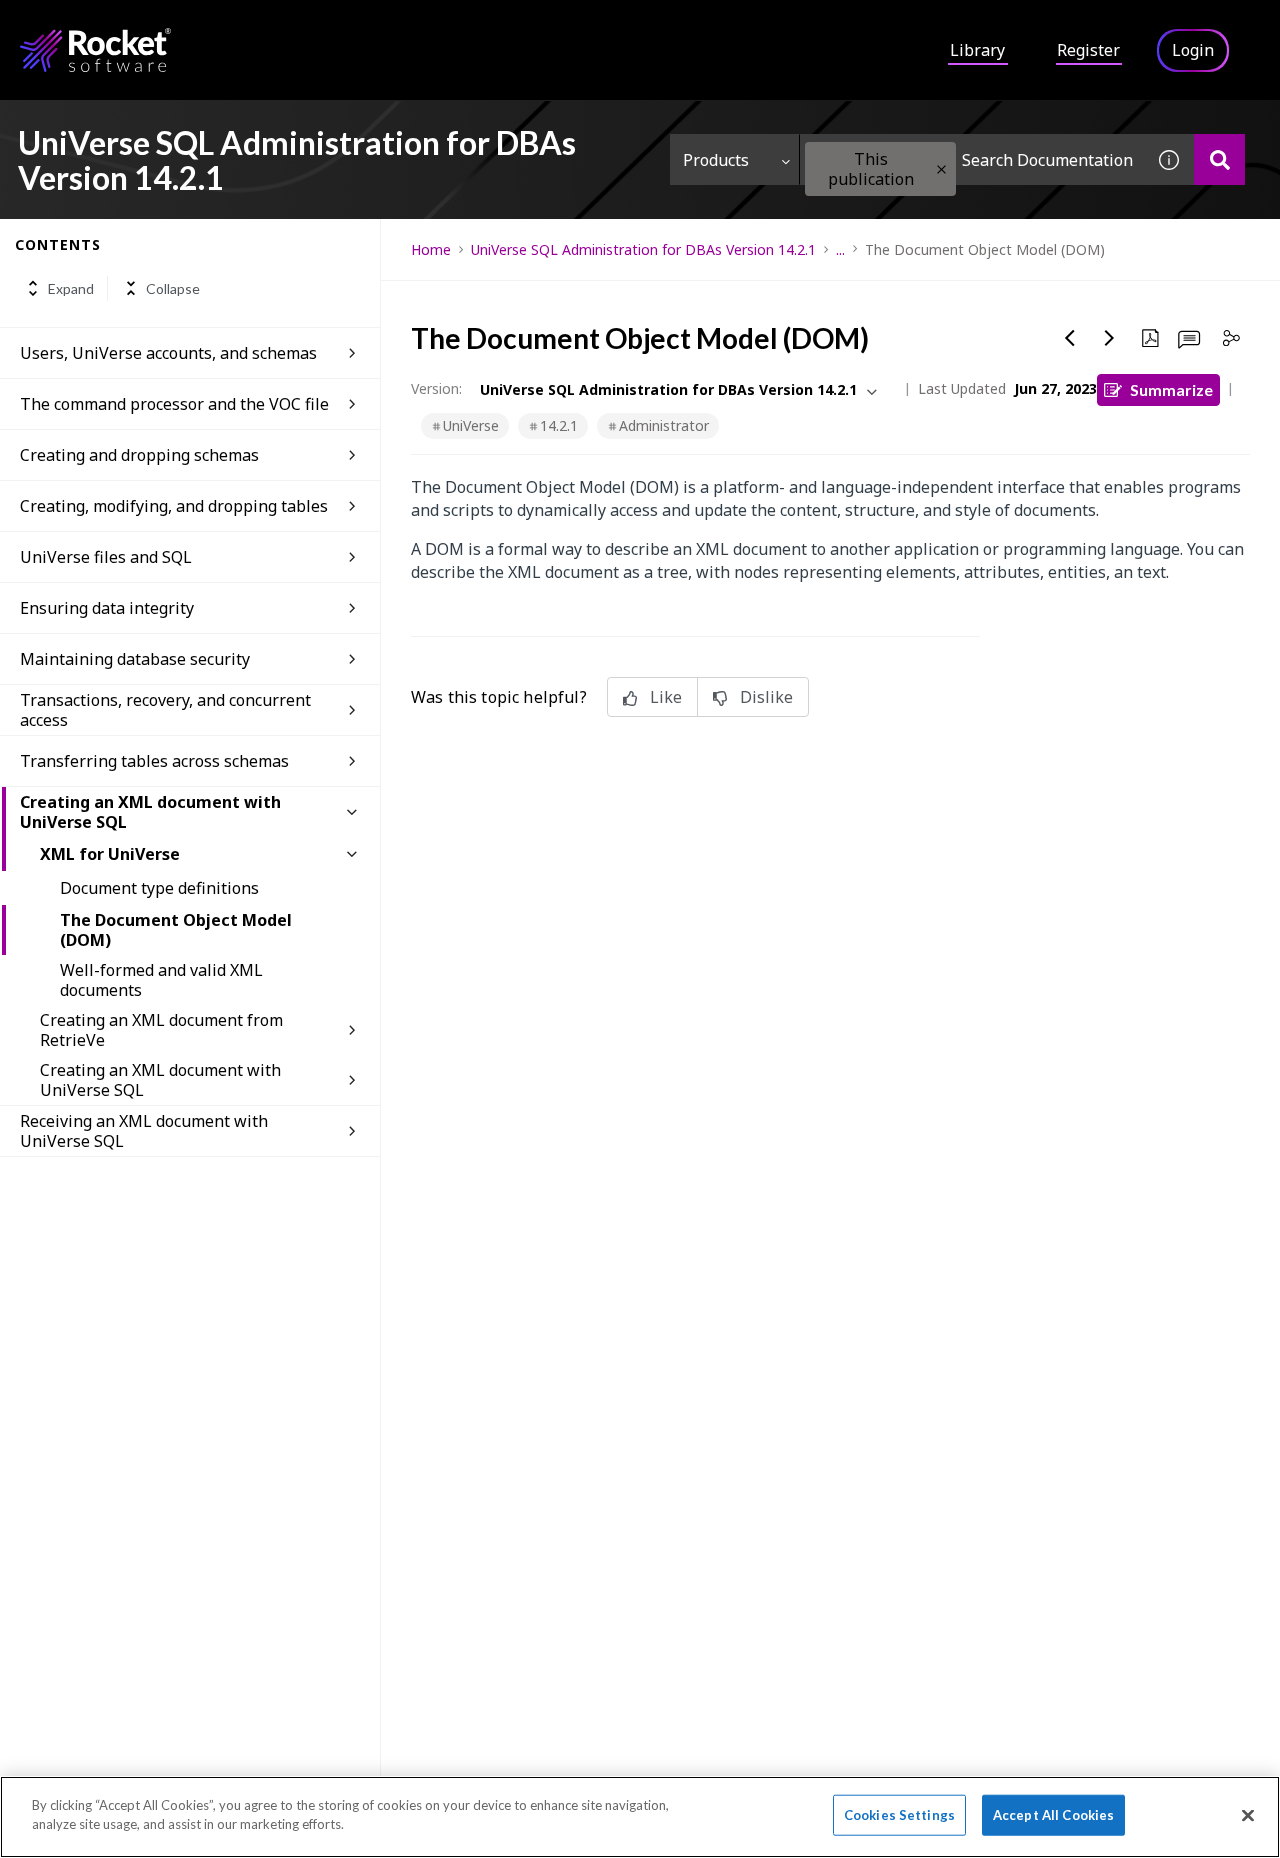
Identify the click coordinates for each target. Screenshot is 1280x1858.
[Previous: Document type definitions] (1070, 338)
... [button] (840, 249)
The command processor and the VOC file (174, 404)
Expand (71, 288)
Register (1088, 50)
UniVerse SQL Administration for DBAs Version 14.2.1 (643, 249)
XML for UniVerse (110, 854)
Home (431, 249)
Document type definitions (159, 888)
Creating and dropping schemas (139, 455)
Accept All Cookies (1053, 1815)
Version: (436, 388)
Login (1193, 50)
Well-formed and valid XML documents (161, 980)
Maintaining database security (135, 659)
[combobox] (972, 159)
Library (977, 50)
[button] (941, 169)
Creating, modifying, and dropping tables (174, 506)
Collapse (173, 288)
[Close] (1248, 1815)
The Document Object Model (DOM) (176, 930)
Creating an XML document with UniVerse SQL (150, 812)
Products (716, 160)
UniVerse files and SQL (106, 557)
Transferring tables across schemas (154, 761)
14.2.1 (559, 425)
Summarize (1171, 389)
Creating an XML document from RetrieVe (161, 1030)
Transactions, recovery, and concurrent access (165, 710)
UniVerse (471, 425)
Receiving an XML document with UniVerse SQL (144, 1131)
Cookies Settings (899, 1815)
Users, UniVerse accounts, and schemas (168, 353)
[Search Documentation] (1219, 159)
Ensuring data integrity (107, 608)
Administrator (664, 425)
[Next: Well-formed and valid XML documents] (1110, 338)
